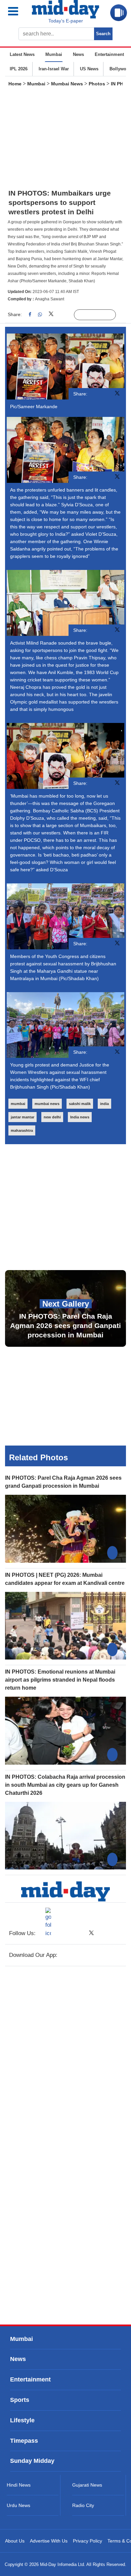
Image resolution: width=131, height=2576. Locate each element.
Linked (65, 315)
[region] (65, 140)
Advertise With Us (49, 2541)
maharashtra (22, 1130)
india (104, 1104)
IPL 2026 (19, 69)
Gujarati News (87, 2485)
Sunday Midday (32, 2461)
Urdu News (18, 2505)
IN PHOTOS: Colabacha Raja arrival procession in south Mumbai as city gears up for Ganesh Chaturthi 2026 (65, 1785)
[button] (18, 11)
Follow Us (100, 315)
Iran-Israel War (54, 69)
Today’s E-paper (66, 21)
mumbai (18, 1104)
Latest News (22, 54)
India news (80, 1117)
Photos (97, 84)
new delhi (52, 1117)
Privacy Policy (88, 2541)
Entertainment (109, 54)
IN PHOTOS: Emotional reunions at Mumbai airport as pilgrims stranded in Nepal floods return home (60, 1680)
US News (89, 69)
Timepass (24, 2441)
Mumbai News (67, 84)
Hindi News (19, 2485)
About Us (15, 2541)
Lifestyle (22, 2420)
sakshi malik (80, 1104)
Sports (20, 2400)
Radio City (83, 2505)
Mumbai (54, 54)
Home (15, 84)
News (78, 54)
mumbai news (47, 1104)
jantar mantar (23, 1117)
